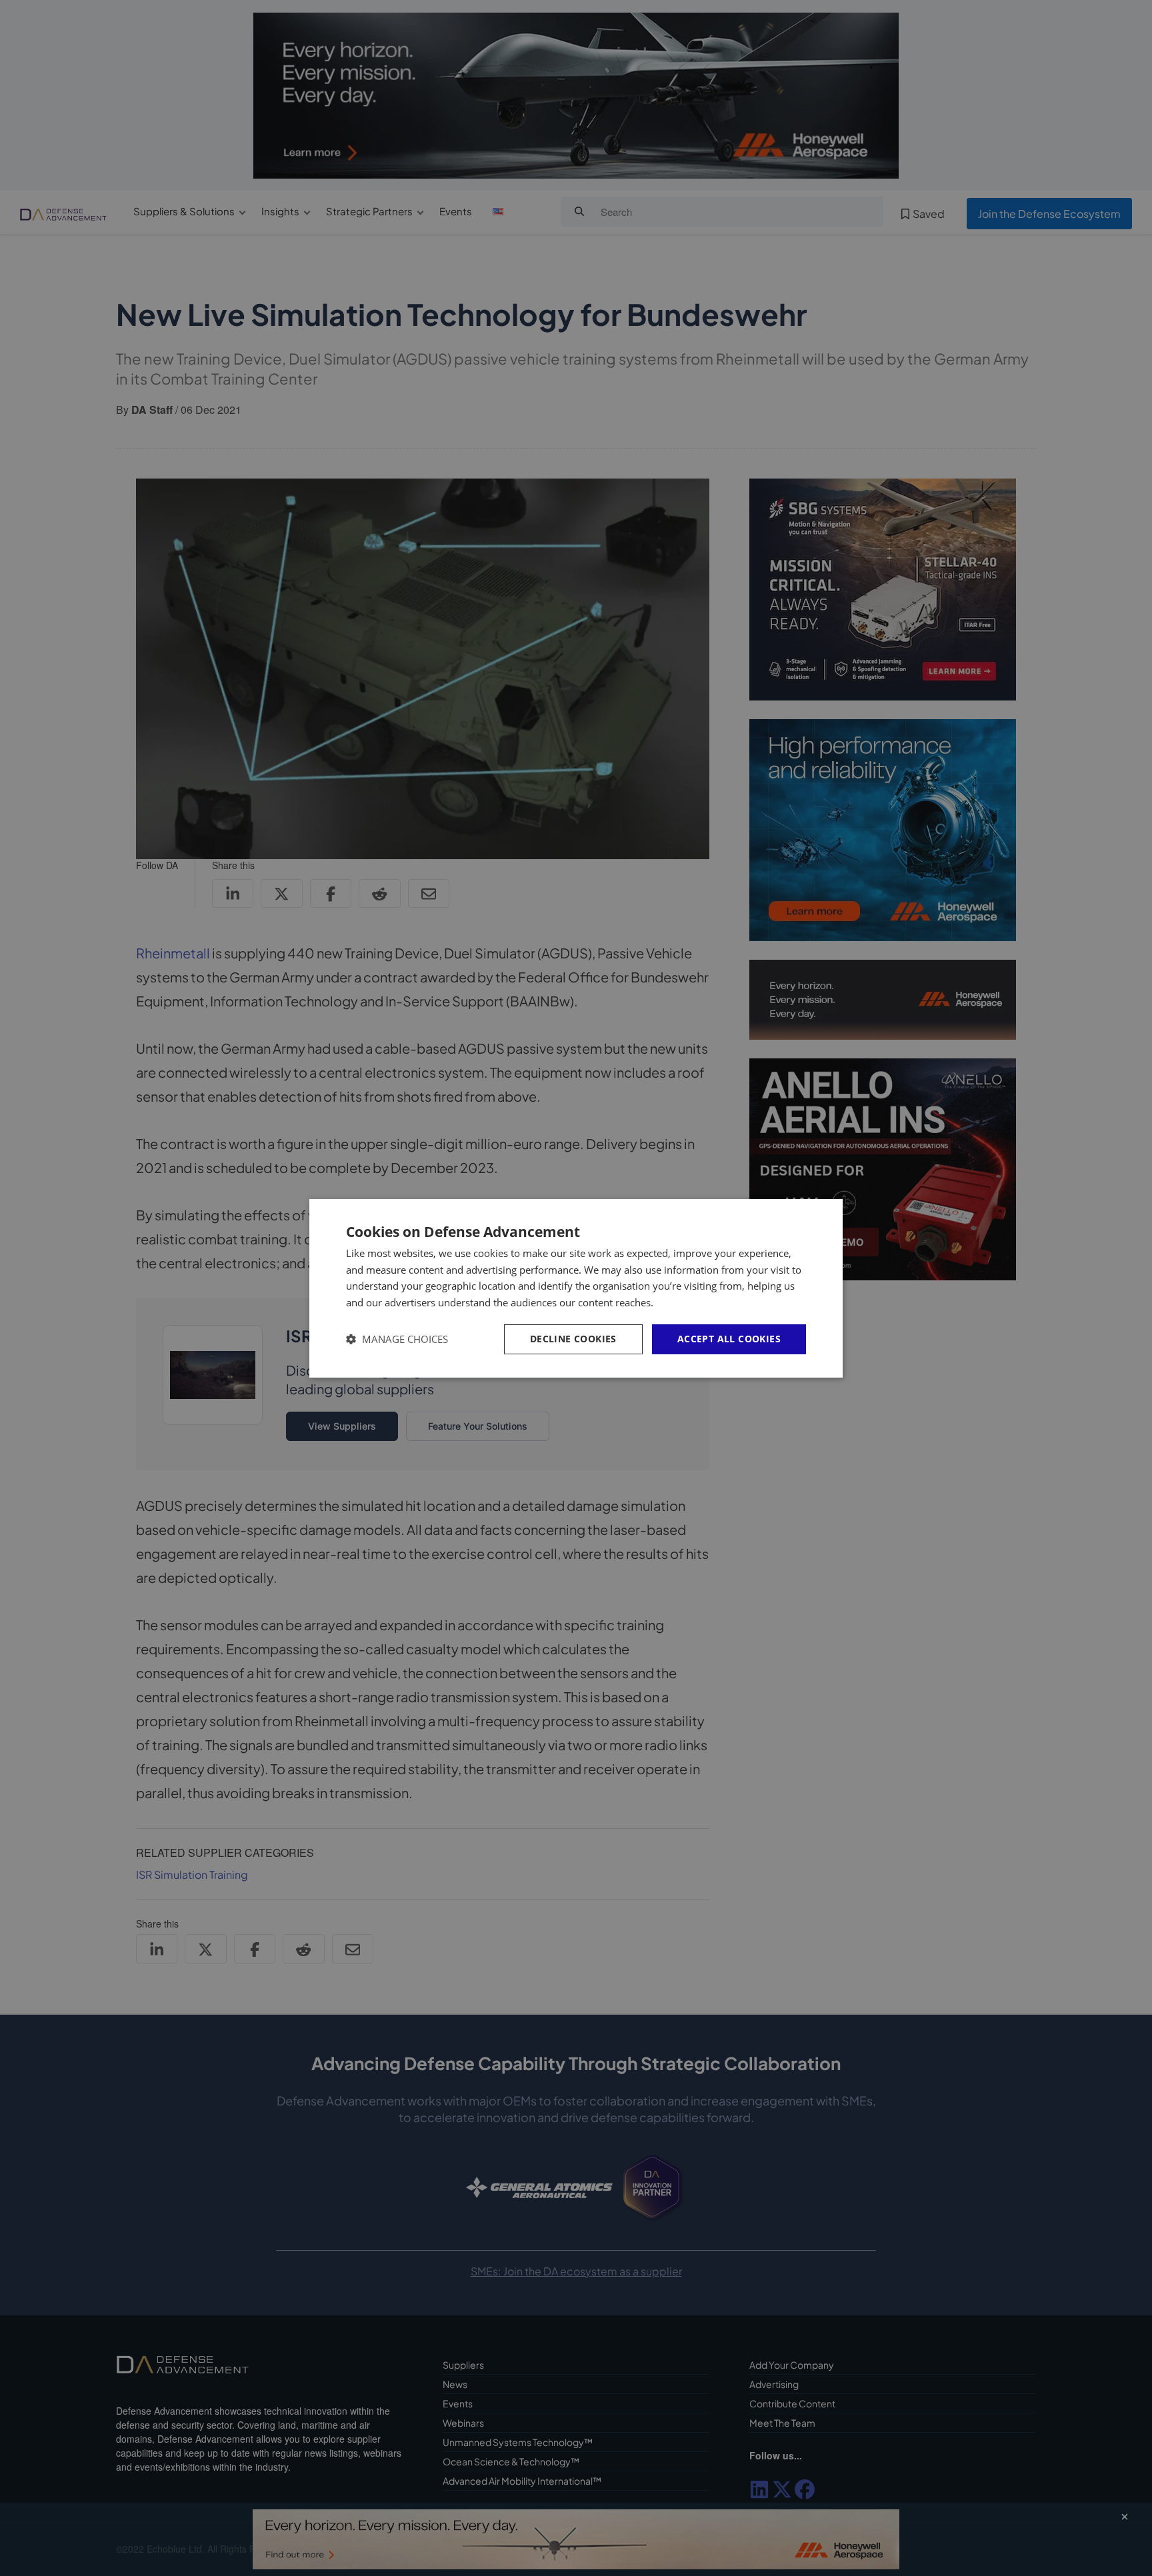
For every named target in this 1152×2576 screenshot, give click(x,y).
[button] (397, 1339)
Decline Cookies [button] (573, 1339)
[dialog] (576, 1288)
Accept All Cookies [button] (729, 1339)
